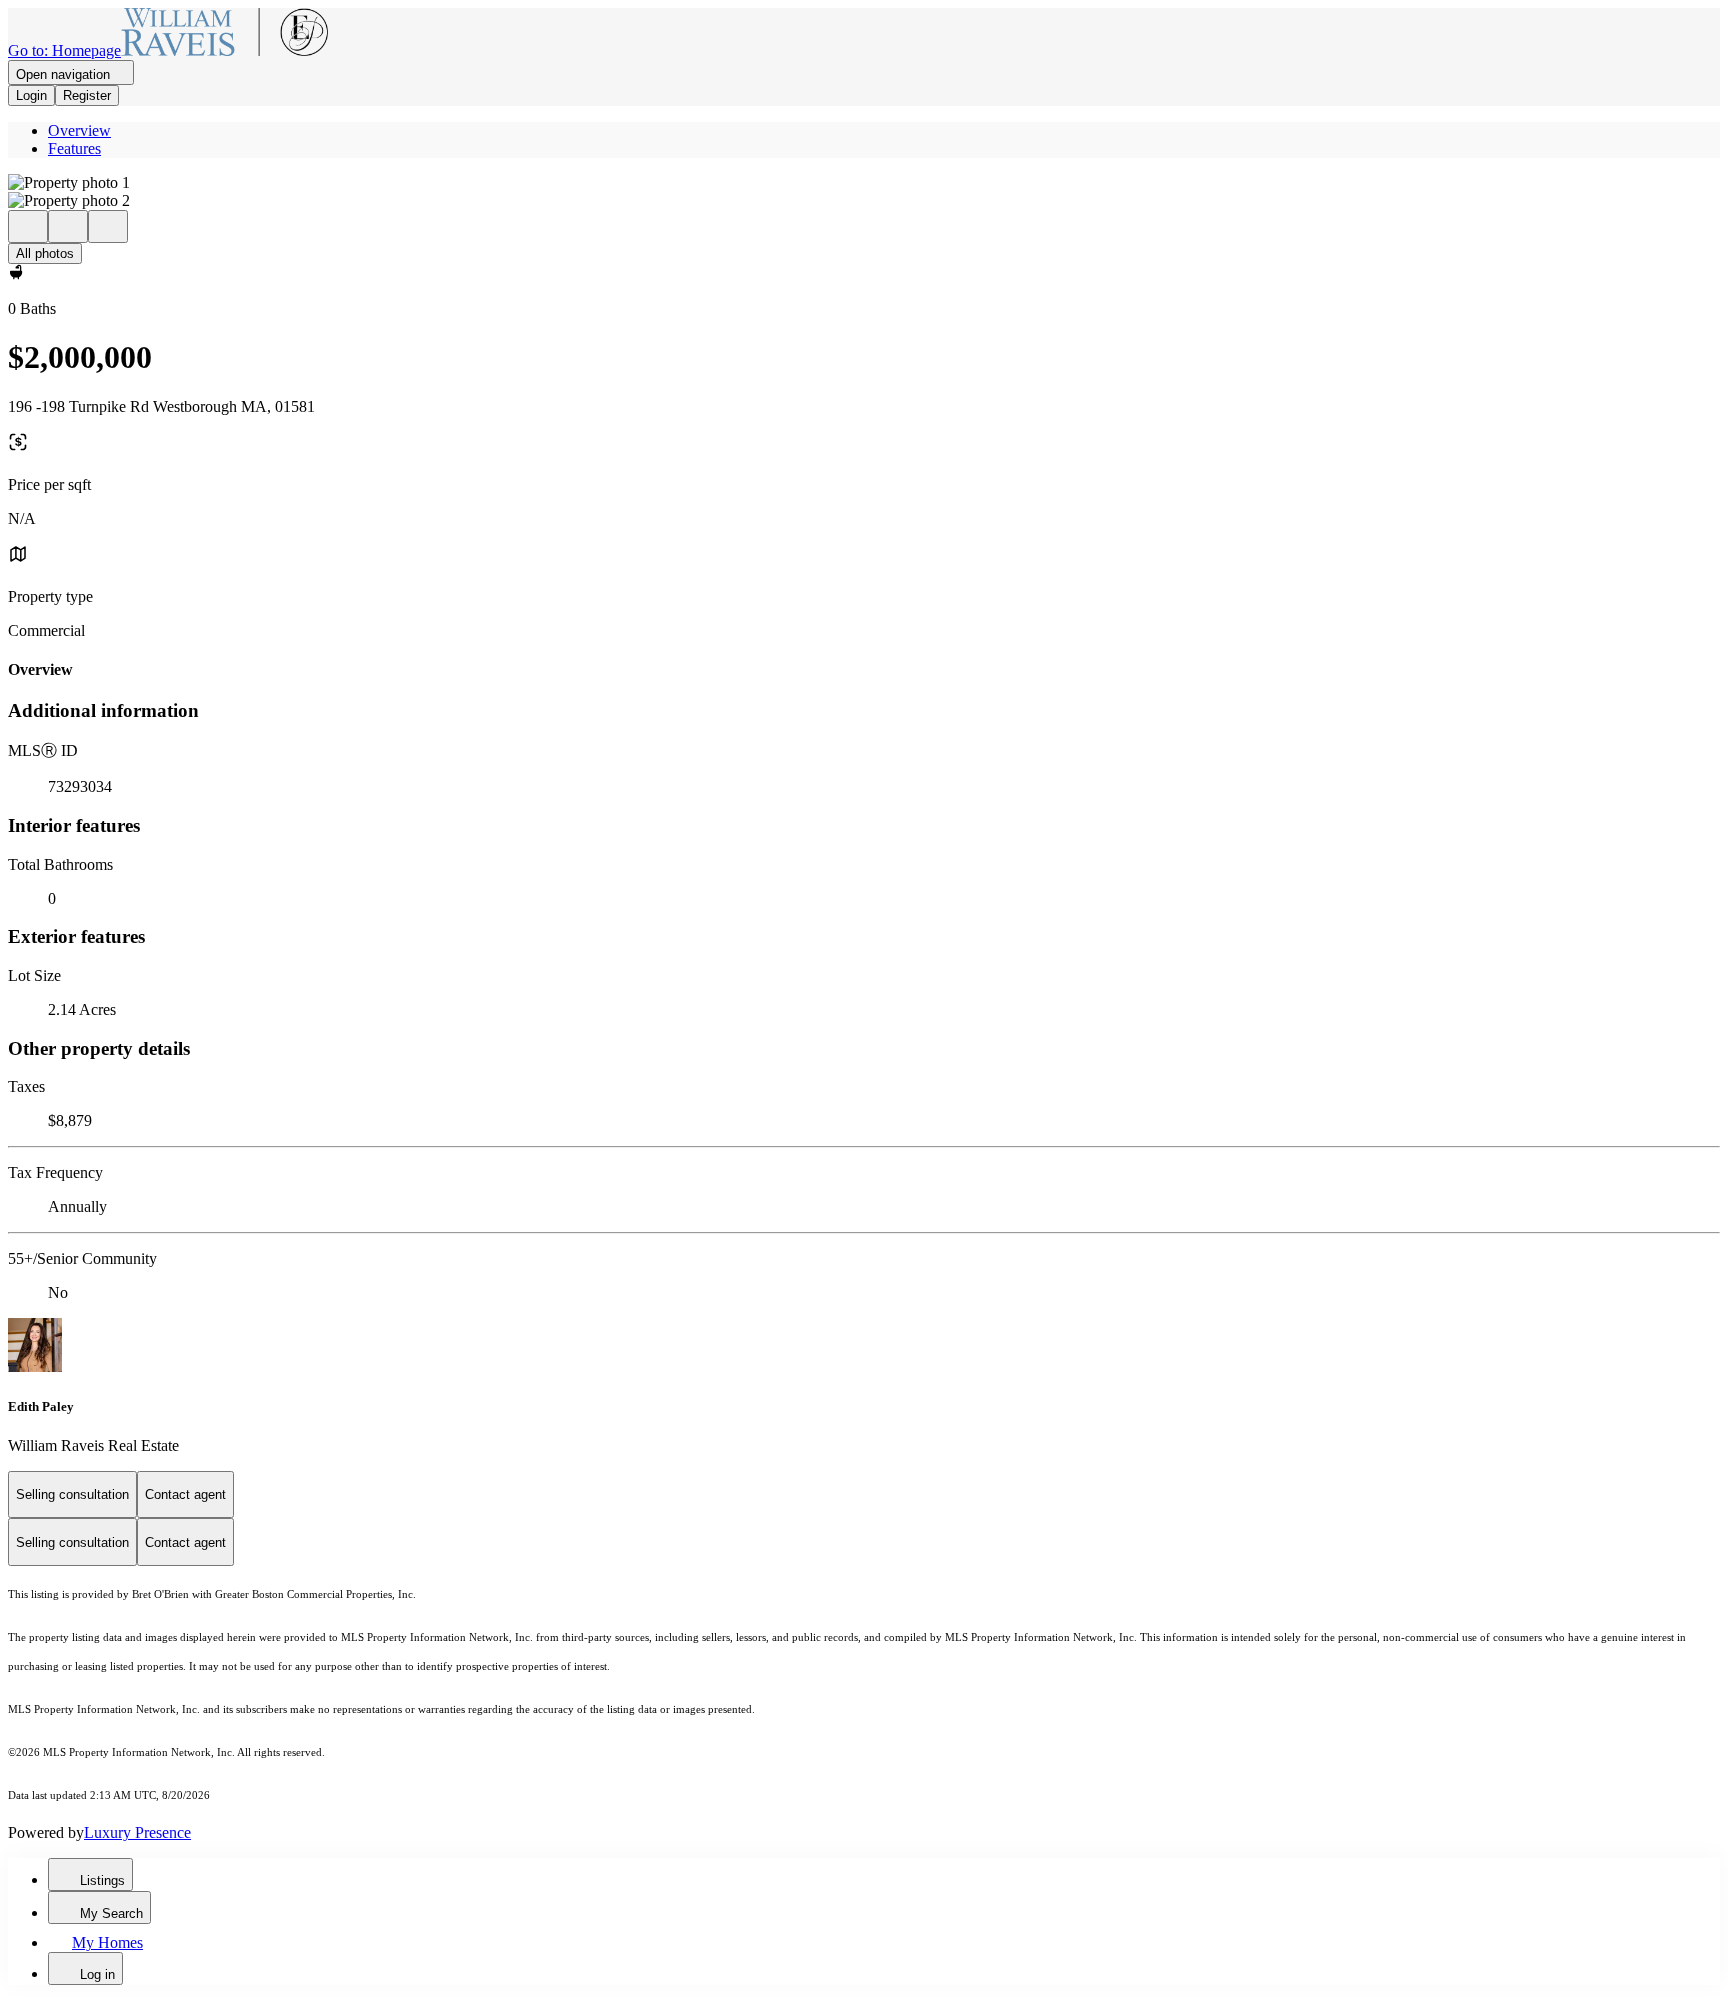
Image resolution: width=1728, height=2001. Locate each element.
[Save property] (68, 226)
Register (87, 95)
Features (74, 148)
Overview (79, 130)
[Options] (28, 226)
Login (31, 95)
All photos (45, 253)
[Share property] (108, 226)
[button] (864, 183)
